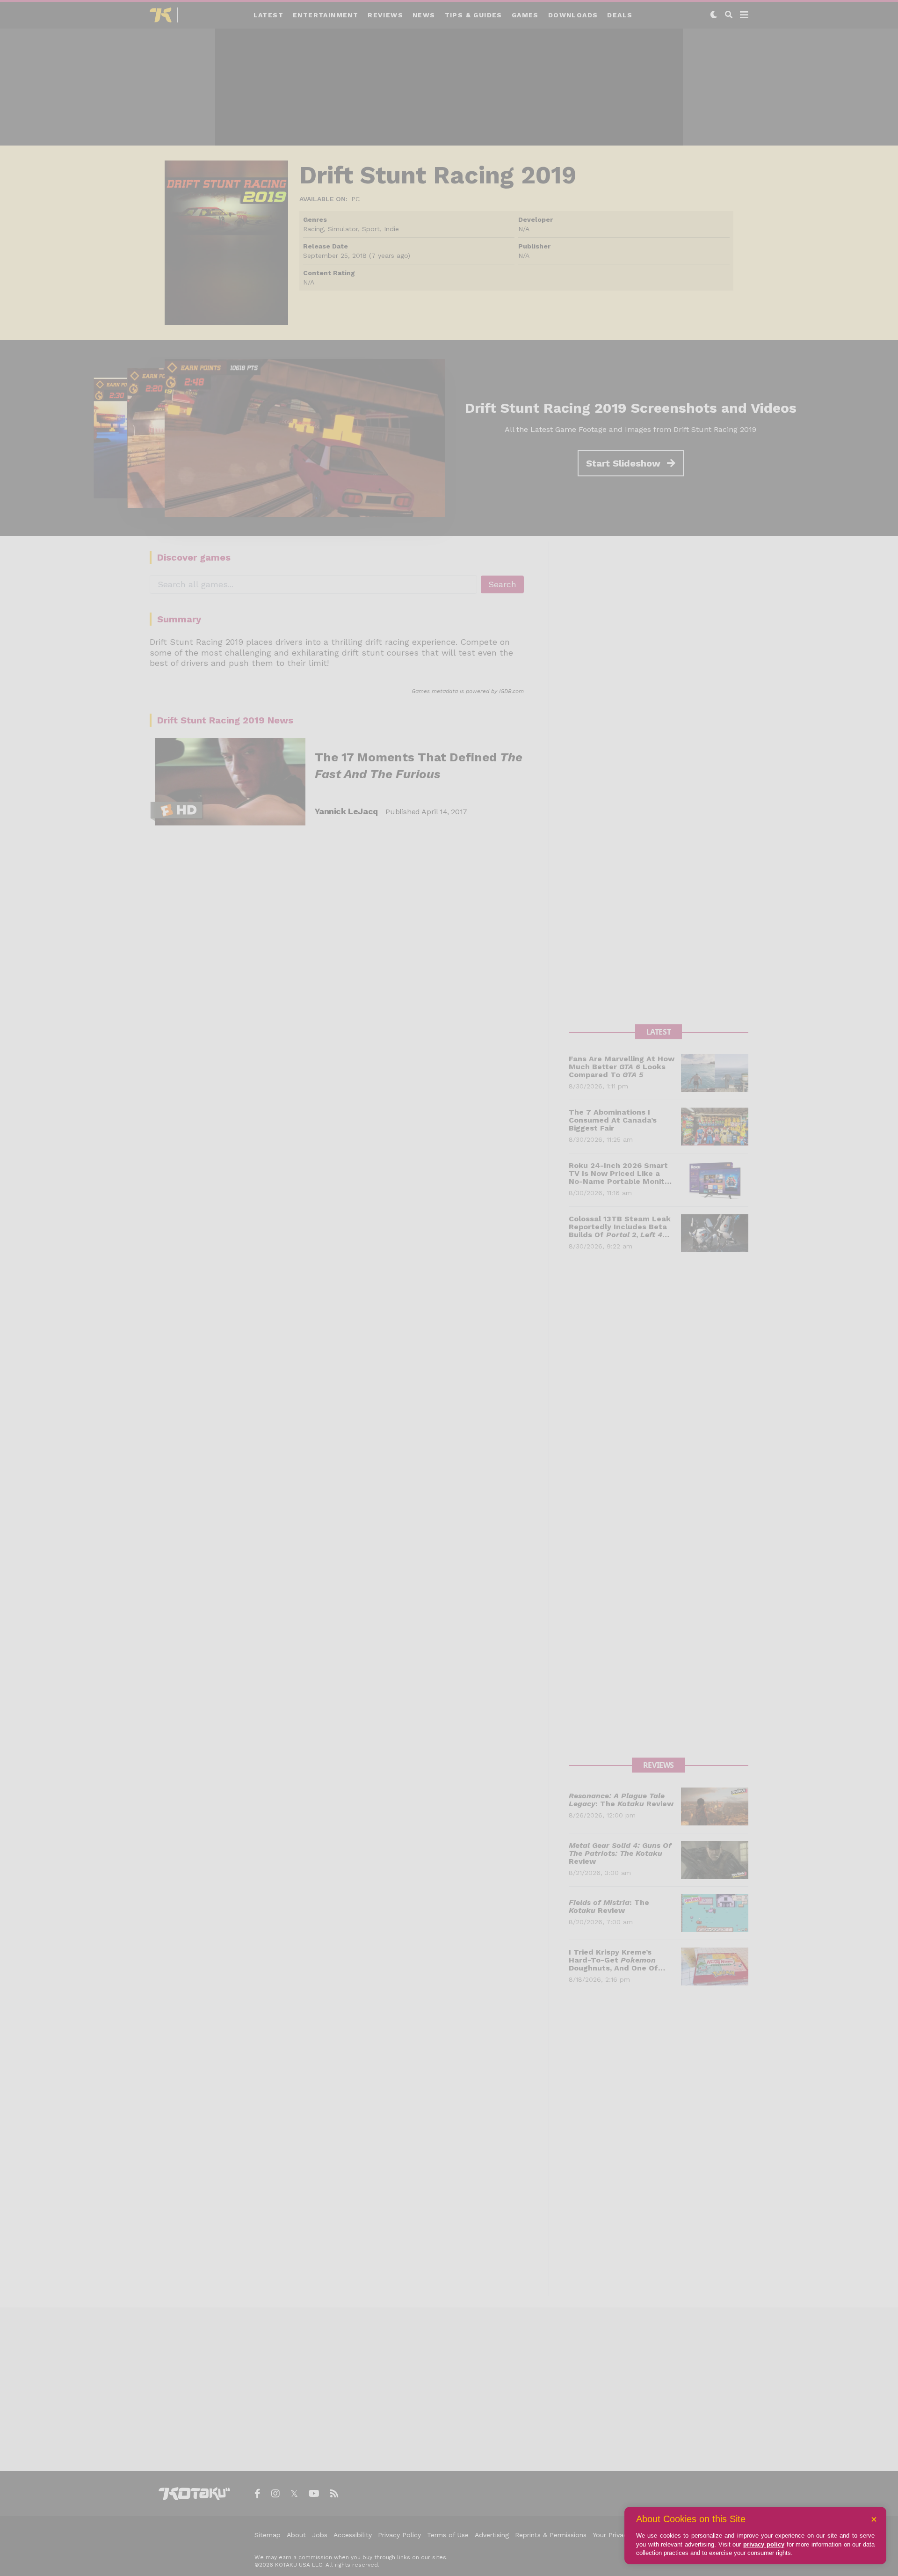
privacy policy (764, 2544)
